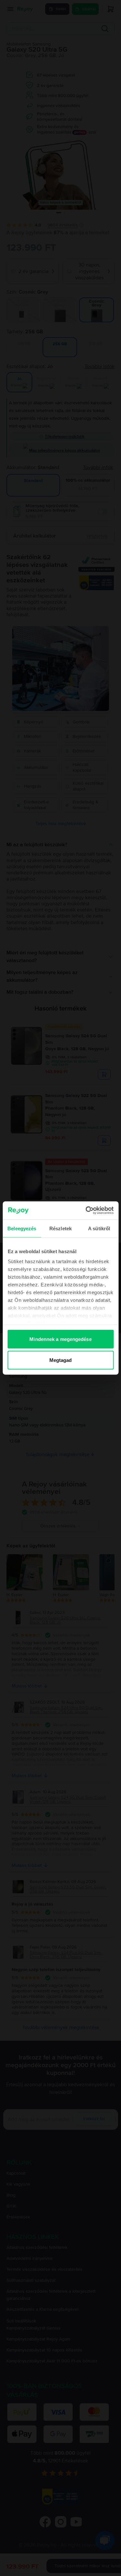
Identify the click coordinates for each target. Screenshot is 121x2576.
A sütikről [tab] (99, 1228)
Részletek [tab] (60, 1228)
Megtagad (61, 1360)
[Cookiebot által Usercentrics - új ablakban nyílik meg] (86, 1211)
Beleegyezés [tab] (22, 1228)
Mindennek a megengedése (60, 1339)
